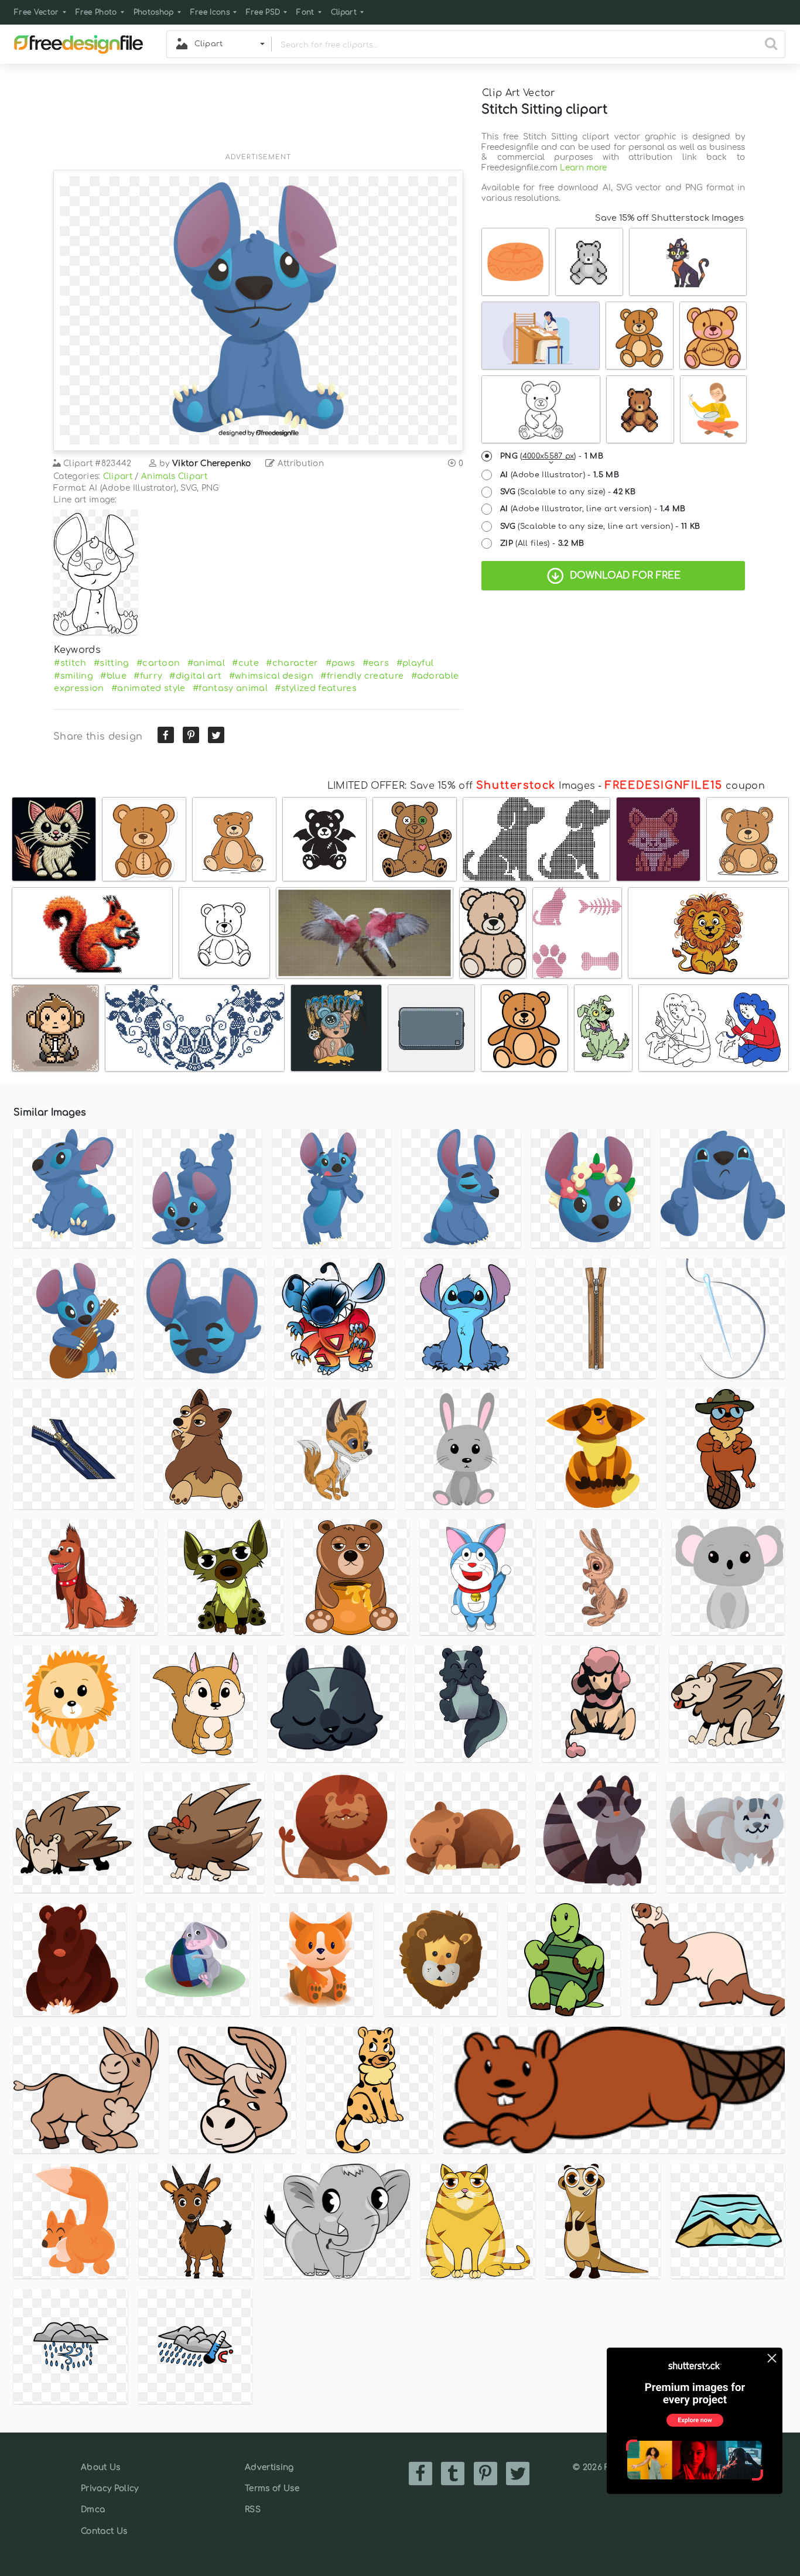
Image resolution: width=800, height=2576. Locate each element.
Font (305, 12)
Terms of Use (272, 2488)
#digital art (195, 676)
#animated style (148, 688)
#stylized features (316, 688)
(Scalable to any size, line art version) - (600, 526)
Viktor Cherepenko (211, 463)
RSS (253, 2510)
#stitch (70, 663)
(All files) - (542, 543)
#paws (341, 663)
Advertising (269, 2467)
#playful (415, 663)
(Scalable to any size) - (568, 492)
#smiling (73, 676)
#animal (206, 663)
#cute (245, 663)
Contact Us (104, 2531)
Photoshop (154, 12)
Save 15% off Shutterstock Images (669, 218)
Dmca (93, 2510)
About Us (101, 2467)
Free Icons (210, 12)
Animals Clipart (174, 476)
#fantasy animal (230, 688)
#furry (148, 676)
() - (552, 456)
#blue (113, 676)
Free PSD (263, 12)
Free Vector (37, 12)
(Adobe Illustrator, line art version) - (593, 509)
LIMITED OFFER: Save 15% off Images (461, 786)
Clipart (344, 12)
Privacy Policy (110, 2488)
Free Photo (96, 12)
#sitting (112, 663)
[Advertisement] (258, 115)
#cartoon (158, 663)
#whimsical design (271, 676)
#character (292, 663)
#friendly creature (362, 676)
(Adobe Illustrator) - (560, 475)
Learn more (583, 168)
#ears (376, 663)
